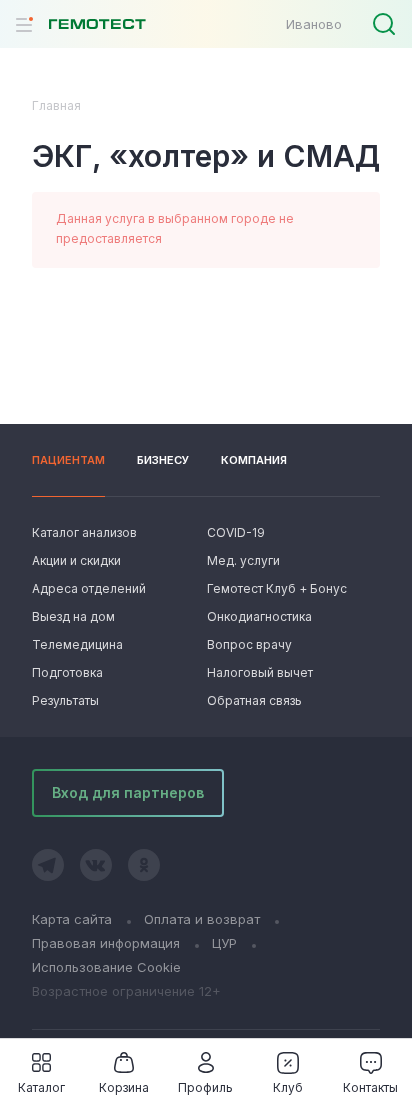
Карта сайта (72, 919)
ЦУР (224, 943)
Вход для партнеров (128, 792)
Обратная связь (254, 700)
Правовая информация (106, 943)
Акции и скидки (76, 560)
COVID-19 (236, 532)
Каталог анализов (84, 532)
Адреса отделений (89, 588)
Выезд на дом (73, 616)
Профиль (205, 1087)
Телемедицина (77, 644)
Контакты (370, 1087)
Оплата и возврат (202, 919)
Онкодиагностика (259, 616)
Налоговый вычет (260, 672)
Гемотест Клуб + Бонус (275, 588)
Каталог (41, 1087)
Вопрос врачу (249, 644)
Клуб (288, 1087)
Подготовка (67, 672)
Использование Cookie (106, 967)
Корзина (124, 1087)
